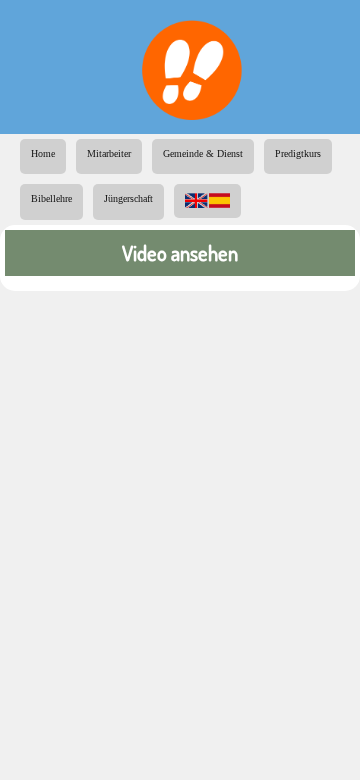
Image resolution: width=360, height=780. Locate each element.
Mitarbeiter (109, 153)
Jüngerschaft (128, 198)
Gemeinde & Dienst (203, 153)
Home (43, 153)
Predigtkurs (298, 153)
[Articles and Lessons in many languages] (207, 193)
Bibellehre (51, 198)
